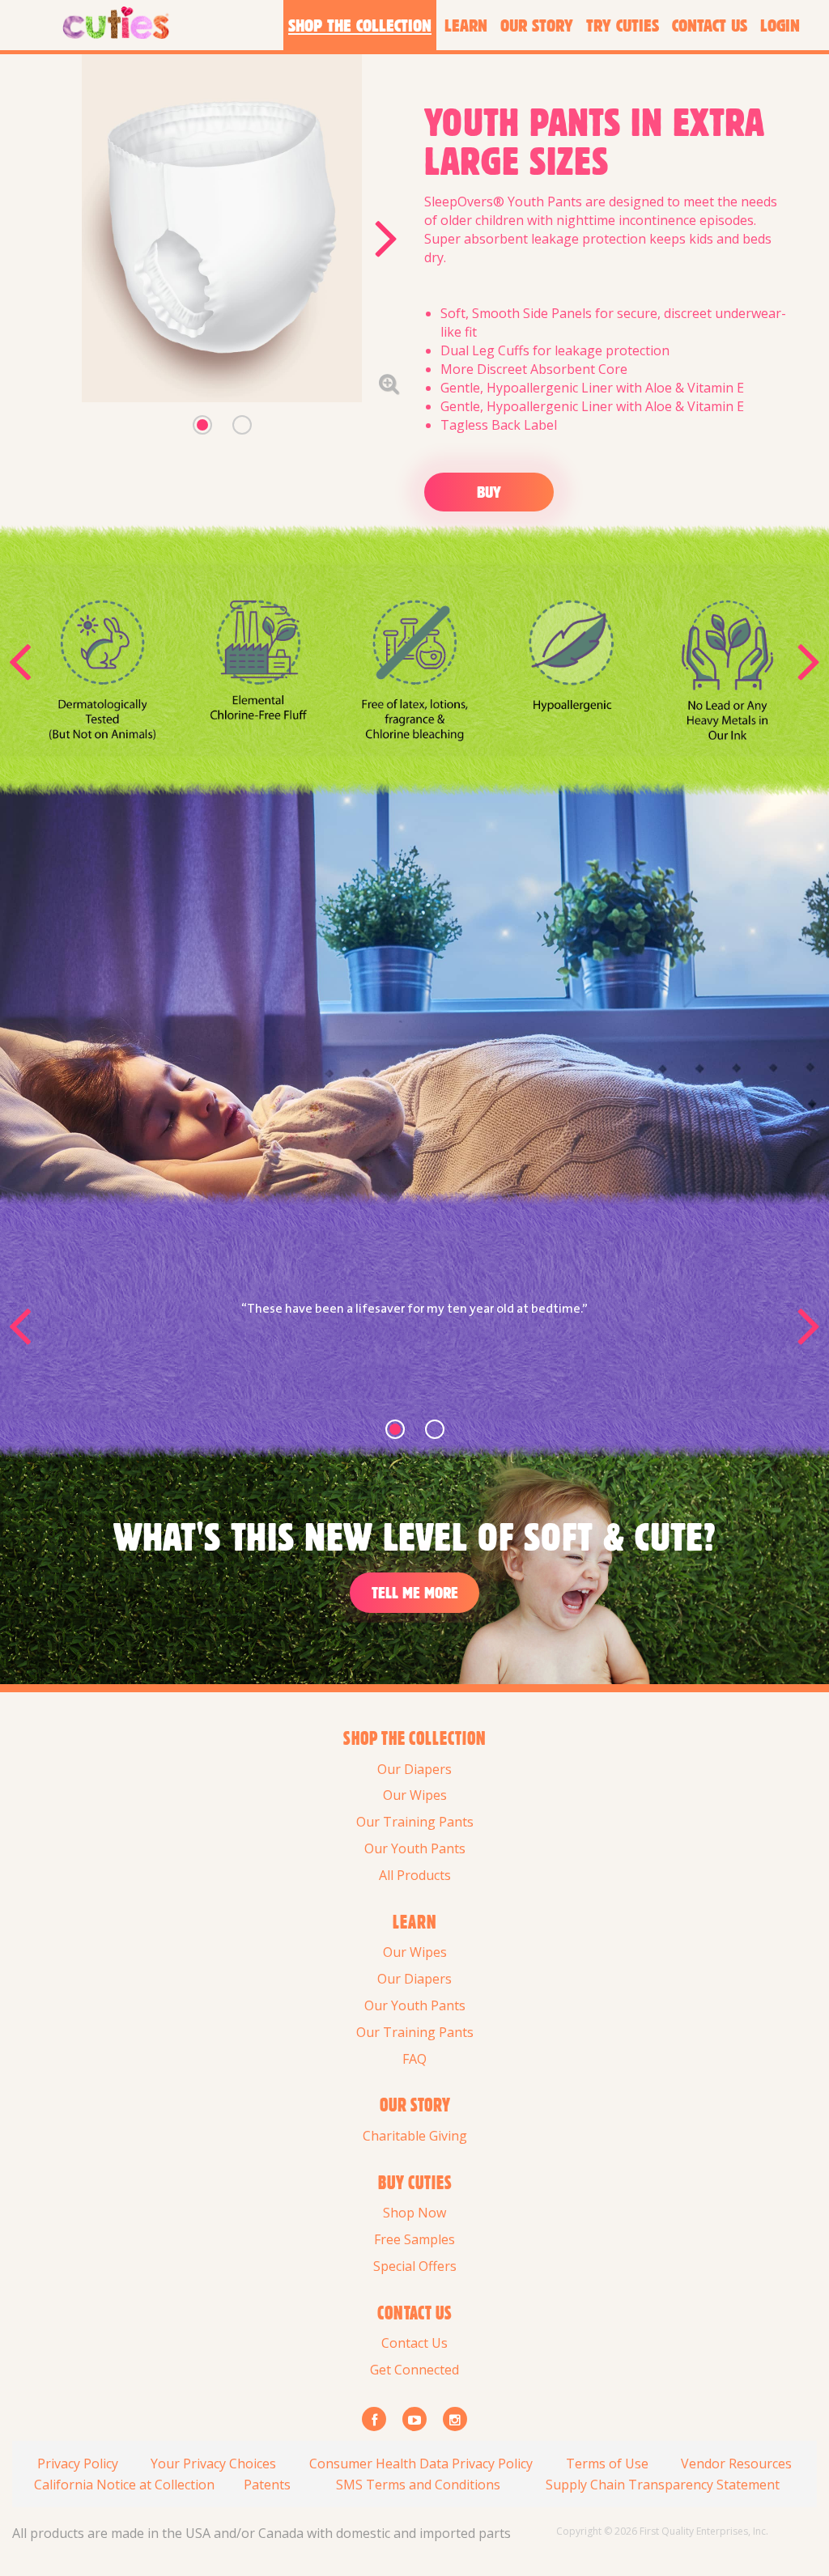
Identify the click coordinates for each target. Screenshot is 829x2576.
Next (387, 237)
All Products (415, 1875)
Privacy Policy (78, 2464)
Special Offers (415, 2266)
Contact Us (414, 2343)
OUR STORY (415, 2105)
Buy (489, 492)
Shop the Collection (414, 1738)
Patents (267, 2485)
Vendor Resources (736, 2464)
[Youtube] (414, 2419)
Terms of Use (607, 2464)
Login (780, 25)
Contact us (414, 2313)
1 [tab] (202, 425)
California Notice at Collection (124, 2485)
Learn (414, 1922)
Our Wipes (415, 1795)
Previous (20, 660)
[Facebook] (374, 2419)
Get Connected (414, 2370)
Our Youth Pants (415, 1848)
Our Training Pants (415, 1822)
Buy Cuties (415, 2183)
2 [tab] (242, 425)
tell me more (415, 1592)
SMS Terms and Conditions (418, 2485)
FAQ (414, 2059)
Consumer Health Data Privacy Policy (421, 2464)
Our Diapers (414, 1769)
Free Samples (414, 2239)
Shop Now (414, 2213)
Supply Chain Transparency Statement (663, 2485)
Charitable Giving (415, 2136)
